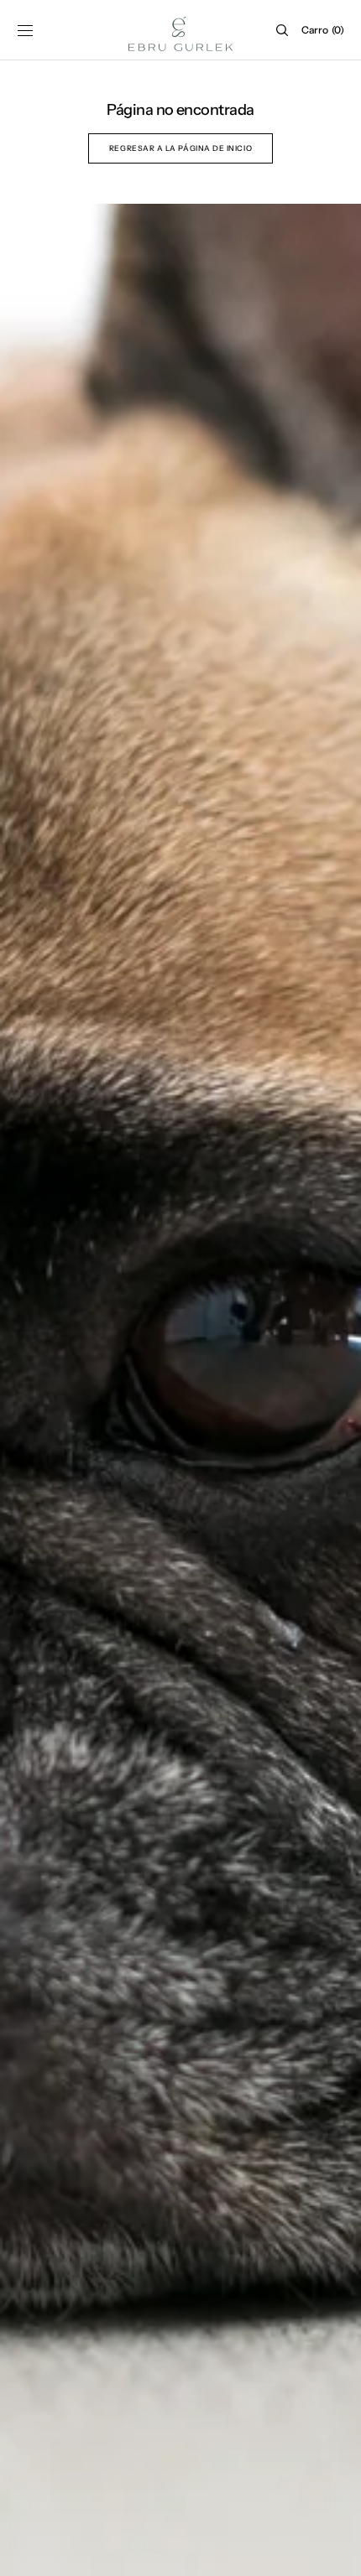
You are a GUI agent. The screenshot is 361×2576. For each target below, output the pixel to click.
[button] (25, 30)
